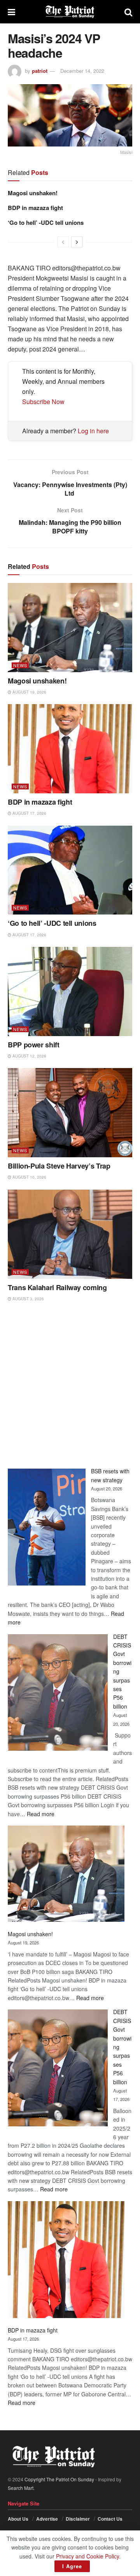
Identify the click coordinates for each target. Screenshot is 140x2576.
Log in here (93, 431)
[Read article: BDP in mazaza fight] (70, 749)
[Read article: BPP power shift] (70, 991)
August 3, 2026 (28, 1299)
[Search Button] (128, 12)
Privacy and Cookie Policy (87, 2556)
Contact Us (110, 2519)
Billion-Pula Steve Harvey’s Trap (59, 1166)
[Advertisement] (70, 1385)
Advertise (47, 2519)
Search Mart (21, 2488)
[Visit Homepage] (70, 12)
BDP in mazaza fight (35, 208)
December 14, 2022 (82, 71)
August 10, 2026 (29, 1177)
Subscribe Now (43, 402)
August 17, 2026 (29, 813)
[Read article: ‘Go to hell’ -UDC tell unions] (70, 870)
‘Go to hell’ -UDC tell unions (46, 222)
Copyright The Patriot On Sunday (59, 2479)
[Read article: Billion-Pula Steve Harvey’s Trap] (70, 1113)
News (20, 665)
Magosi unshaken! (33, 193)
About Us (18, 2519)
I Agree (72, 2566)
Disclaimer (78, 2519)
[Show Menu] (11, 12)
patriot (40, 71)
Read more (41, 1814)
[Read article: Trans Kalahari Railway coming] (70, 1234)
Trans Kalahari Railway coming (57, 1287)
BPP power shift (34, 1045)
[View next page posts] (77, 242)
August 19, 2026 (29, 692)
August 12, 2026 (29, 1056)
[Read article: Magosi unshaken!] (70, 628)
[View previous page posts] (63, 242)
